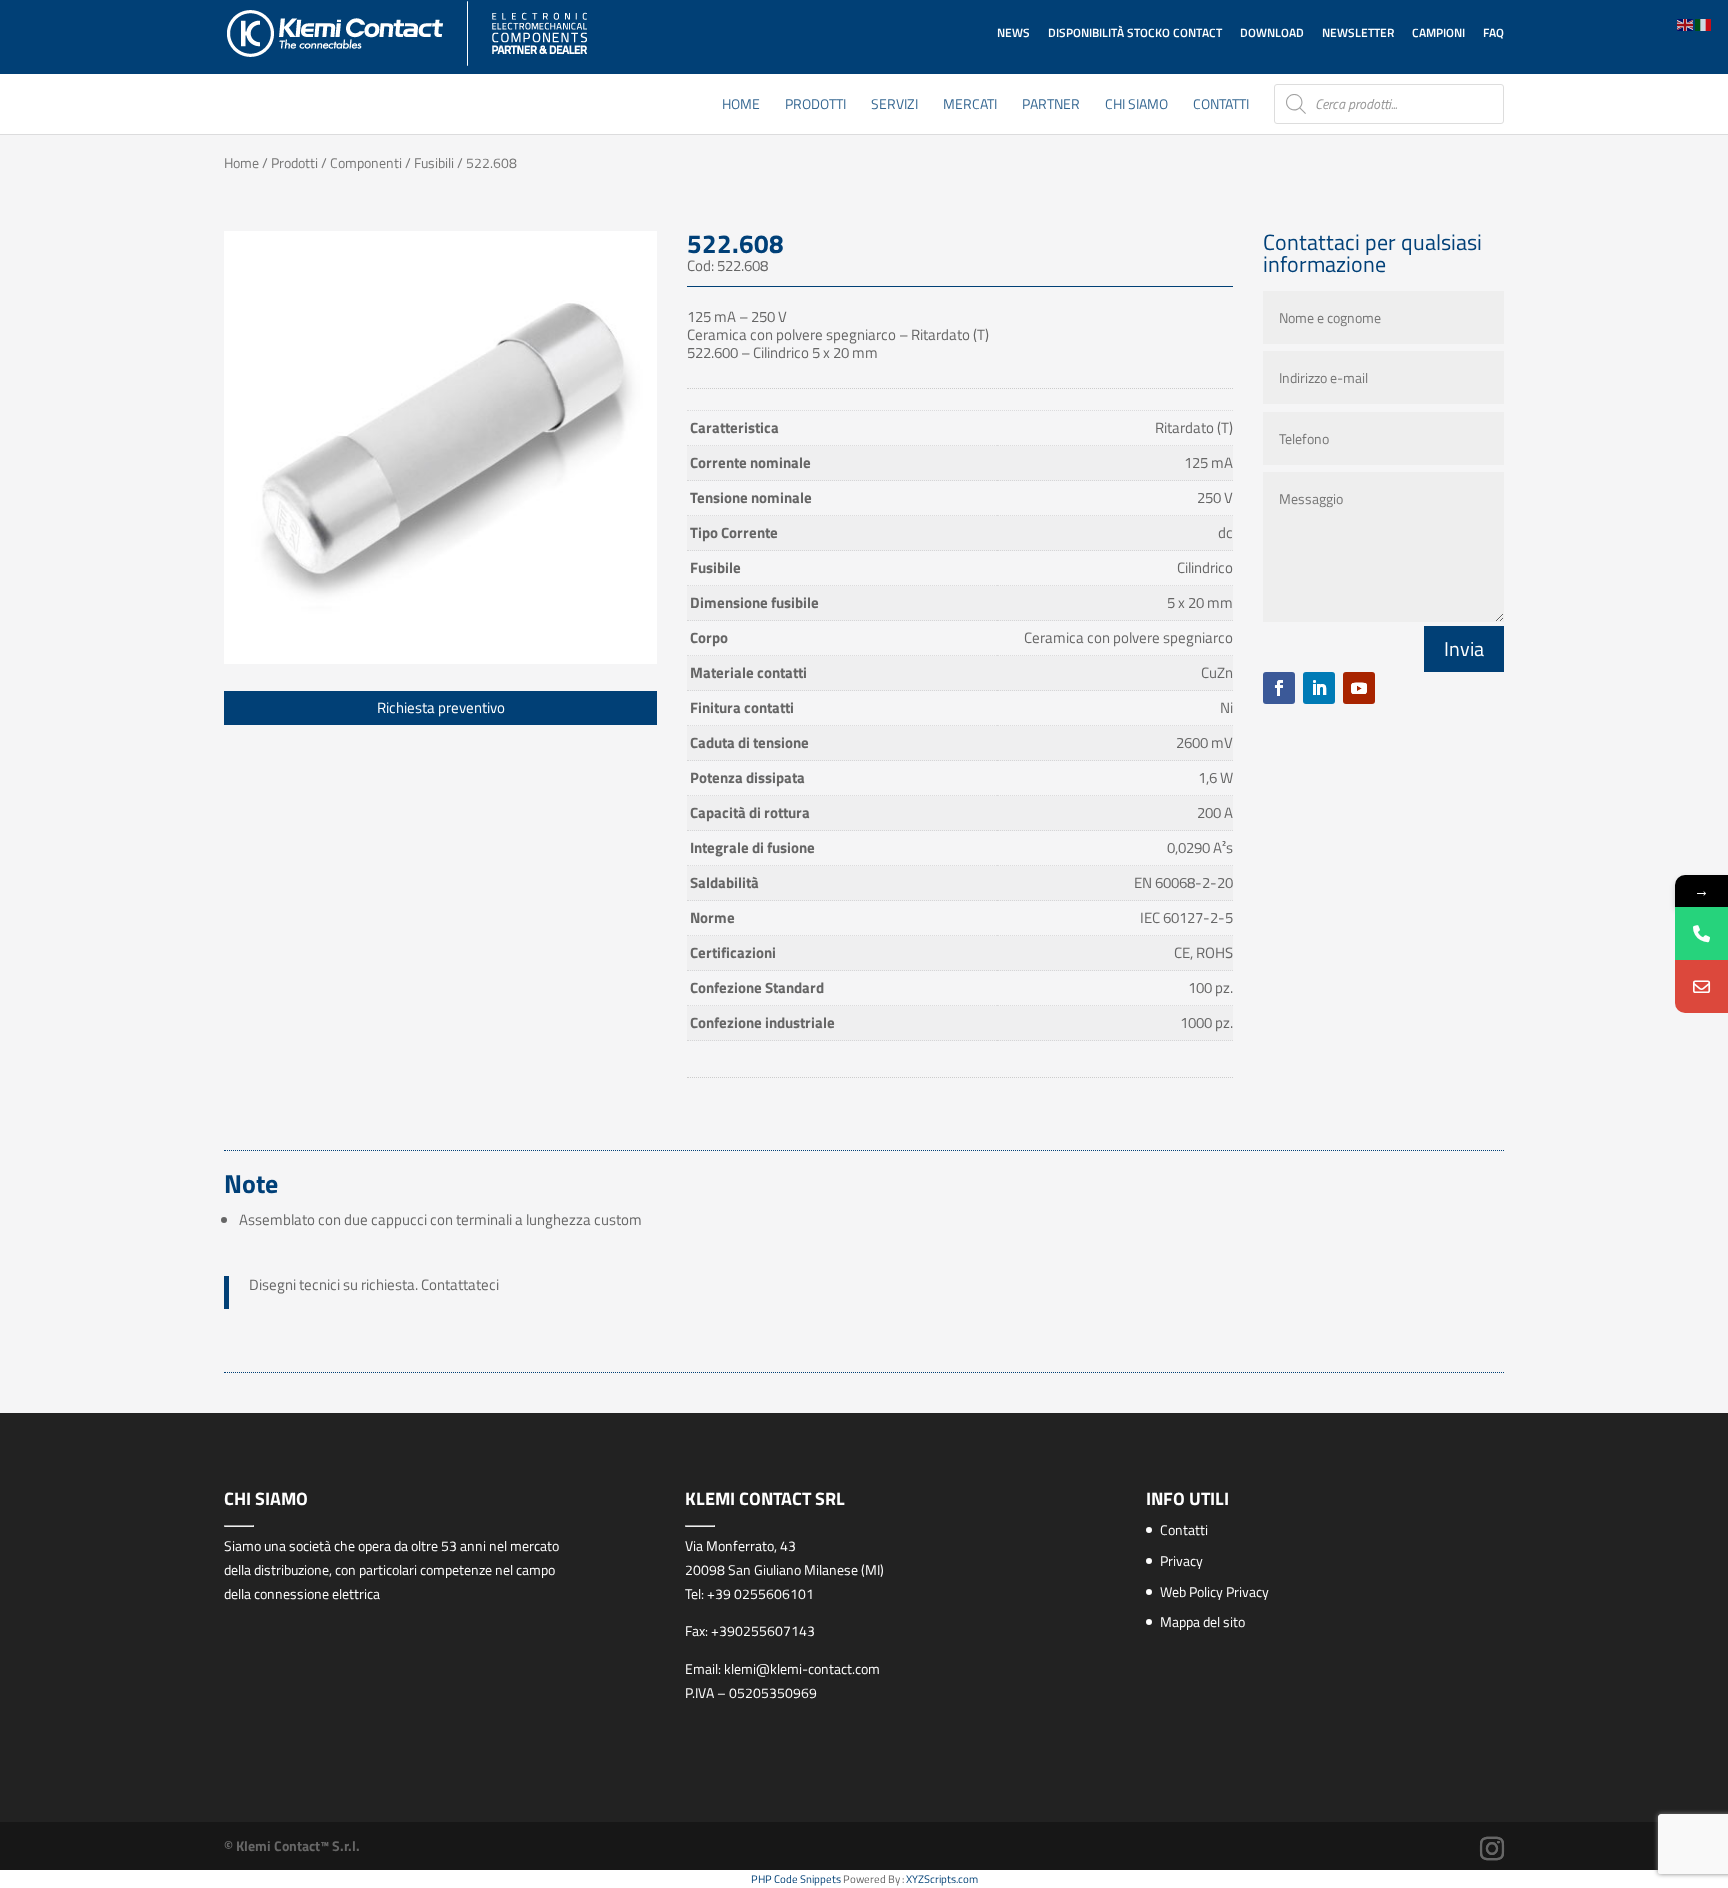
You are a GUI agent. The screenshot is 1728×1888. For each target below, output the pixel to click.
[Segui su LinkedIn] (1319, 688)
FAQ (1493, 32)
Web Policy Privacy (1214, 1591)
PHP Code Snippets (796, 1879)
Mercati (970, 105)
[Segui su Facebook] (1279, 688)
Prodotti (815, 105)
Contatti (1221, 105)
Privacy (1181, 1560)
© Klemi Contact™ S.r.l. (292, 1845)
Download (1272, 32)
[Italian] (1704, 23)
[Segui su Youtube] (1359, 688)
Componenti (366, 162)
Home (741, 105)
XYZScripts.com (942, 1879)
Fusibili (434, 162)
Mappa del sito (1202, 1621)
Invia (1464, 648)
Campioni (1438, 32)
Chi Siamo (1136, 105)
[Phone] (1701, 933)
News (1013, 32)
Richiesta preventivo (441, 707)
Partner (1051, 105)
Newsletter (1358, 32)
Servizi (894, 105)
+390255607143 (763, 1630)
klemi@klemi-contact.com (802, 1668)
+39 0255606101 (760, 1593)
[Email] (1701, 986)
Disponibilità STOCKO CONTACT (1135, 32)
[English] (1686, 23)
